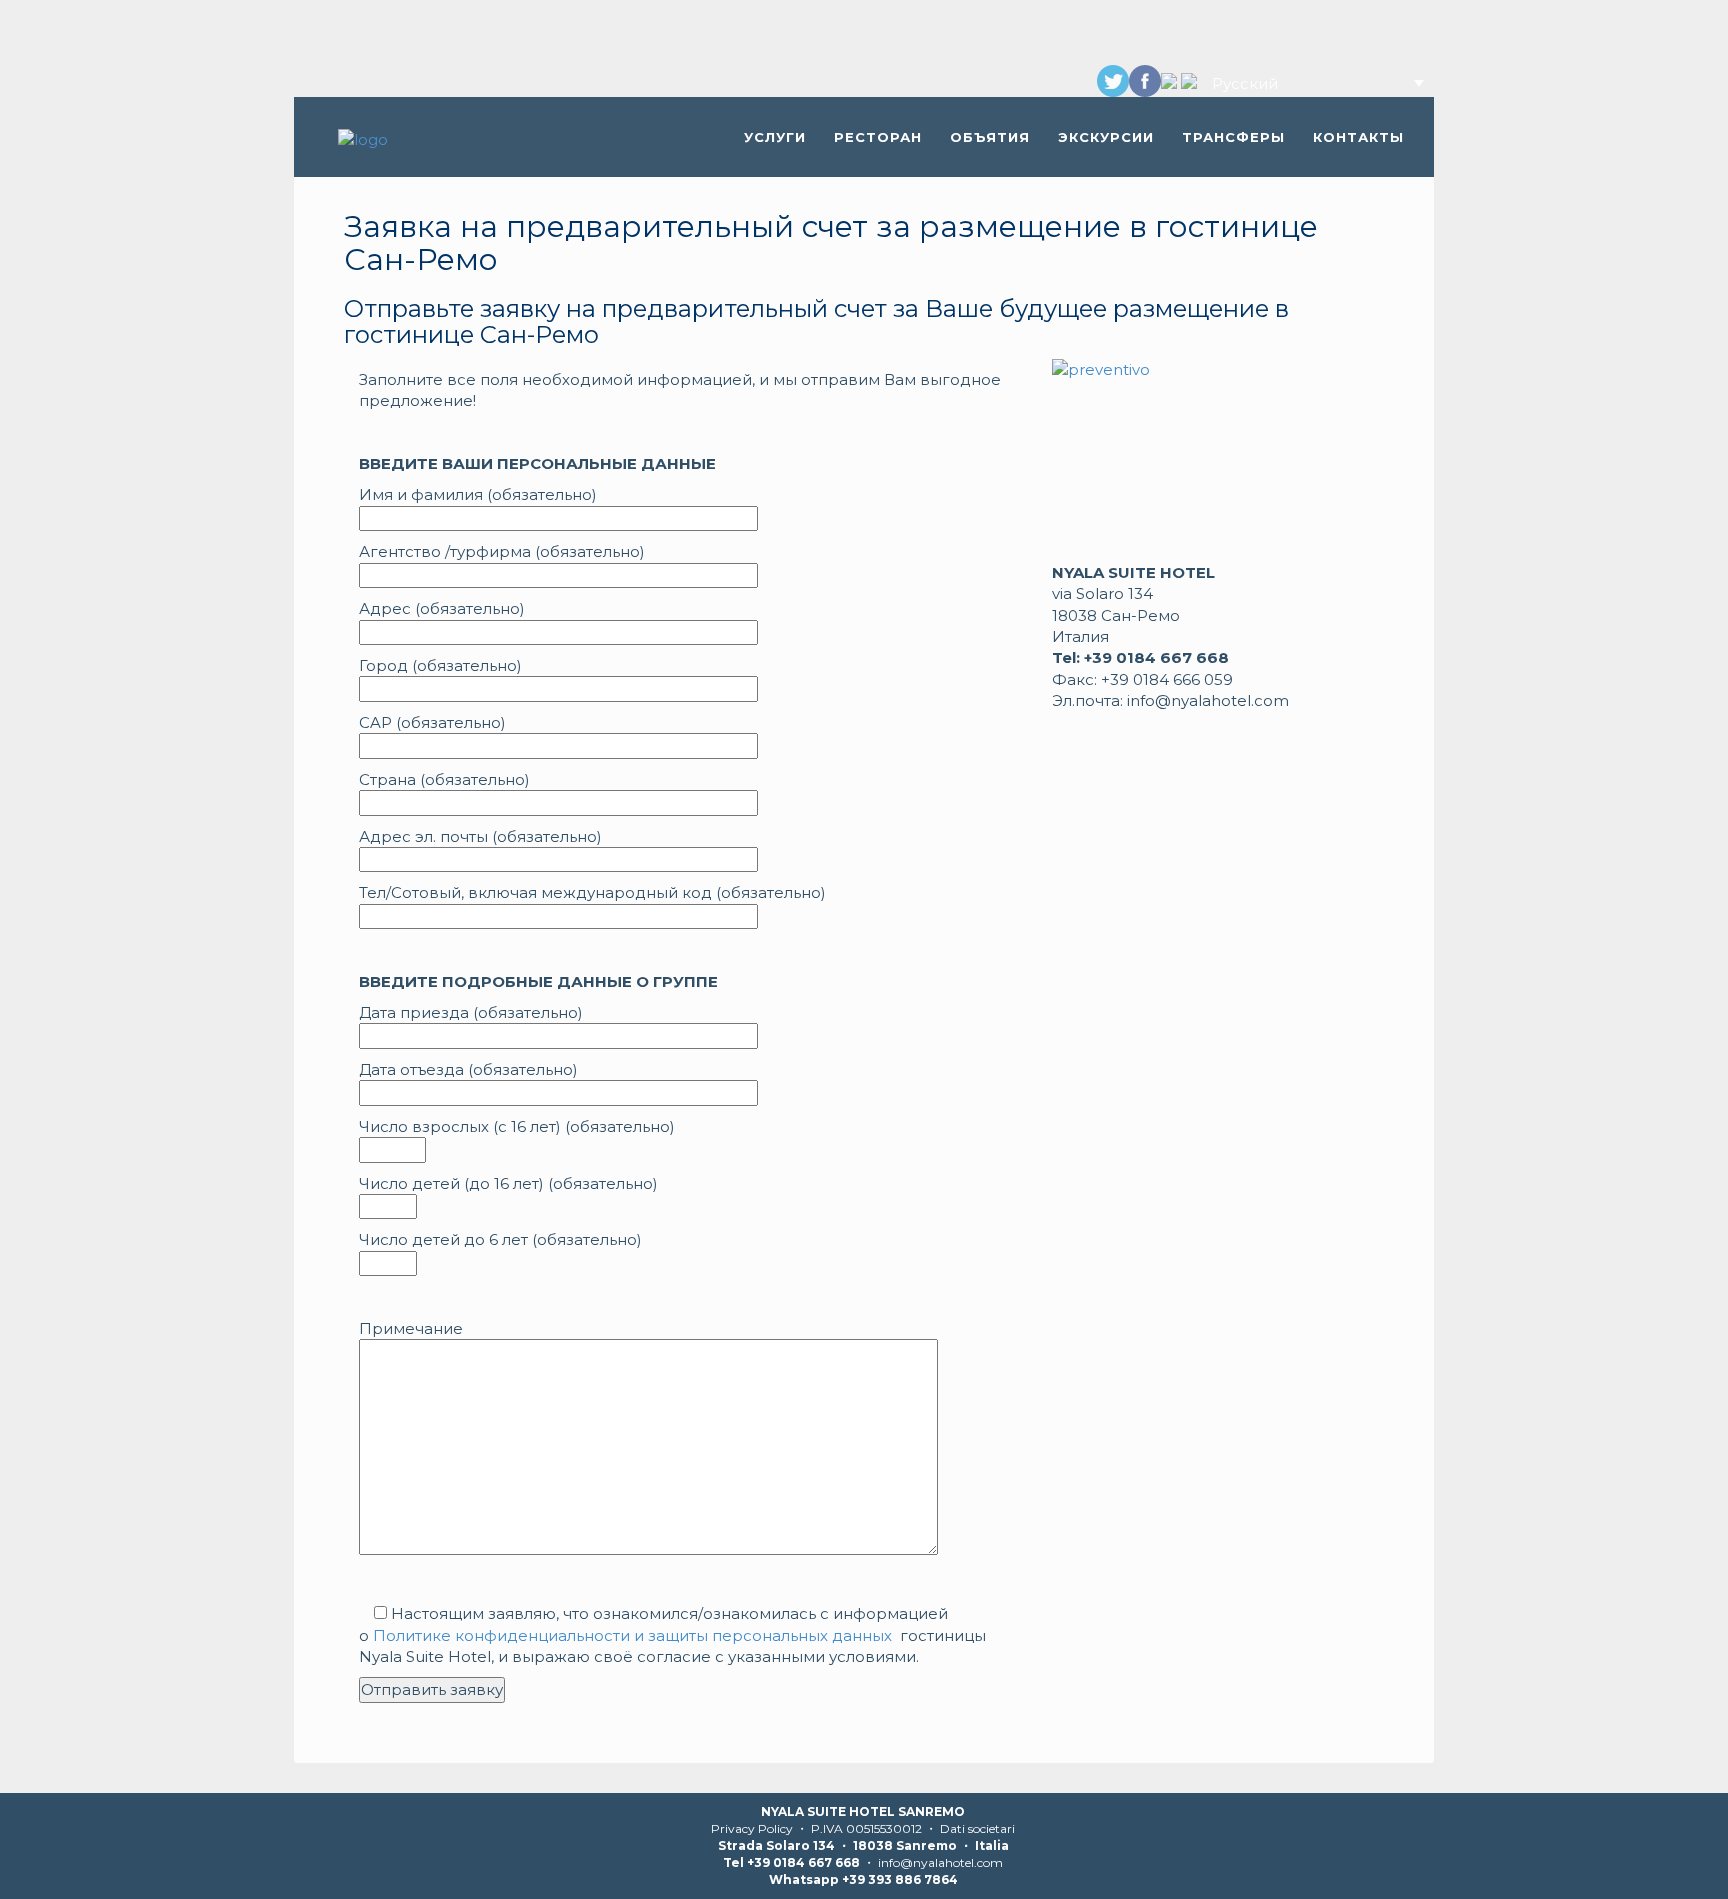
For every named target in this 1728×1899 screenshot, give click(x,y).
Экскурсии (1106, 137)
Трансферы (1233, 137)
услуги (775, 137)
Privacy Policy (752, 1828)
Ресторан (878, 137)
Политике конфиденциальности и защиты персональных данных (632, 1635)
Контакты (1358, 137)
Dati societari (977, 1828)
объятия (990, 137)
